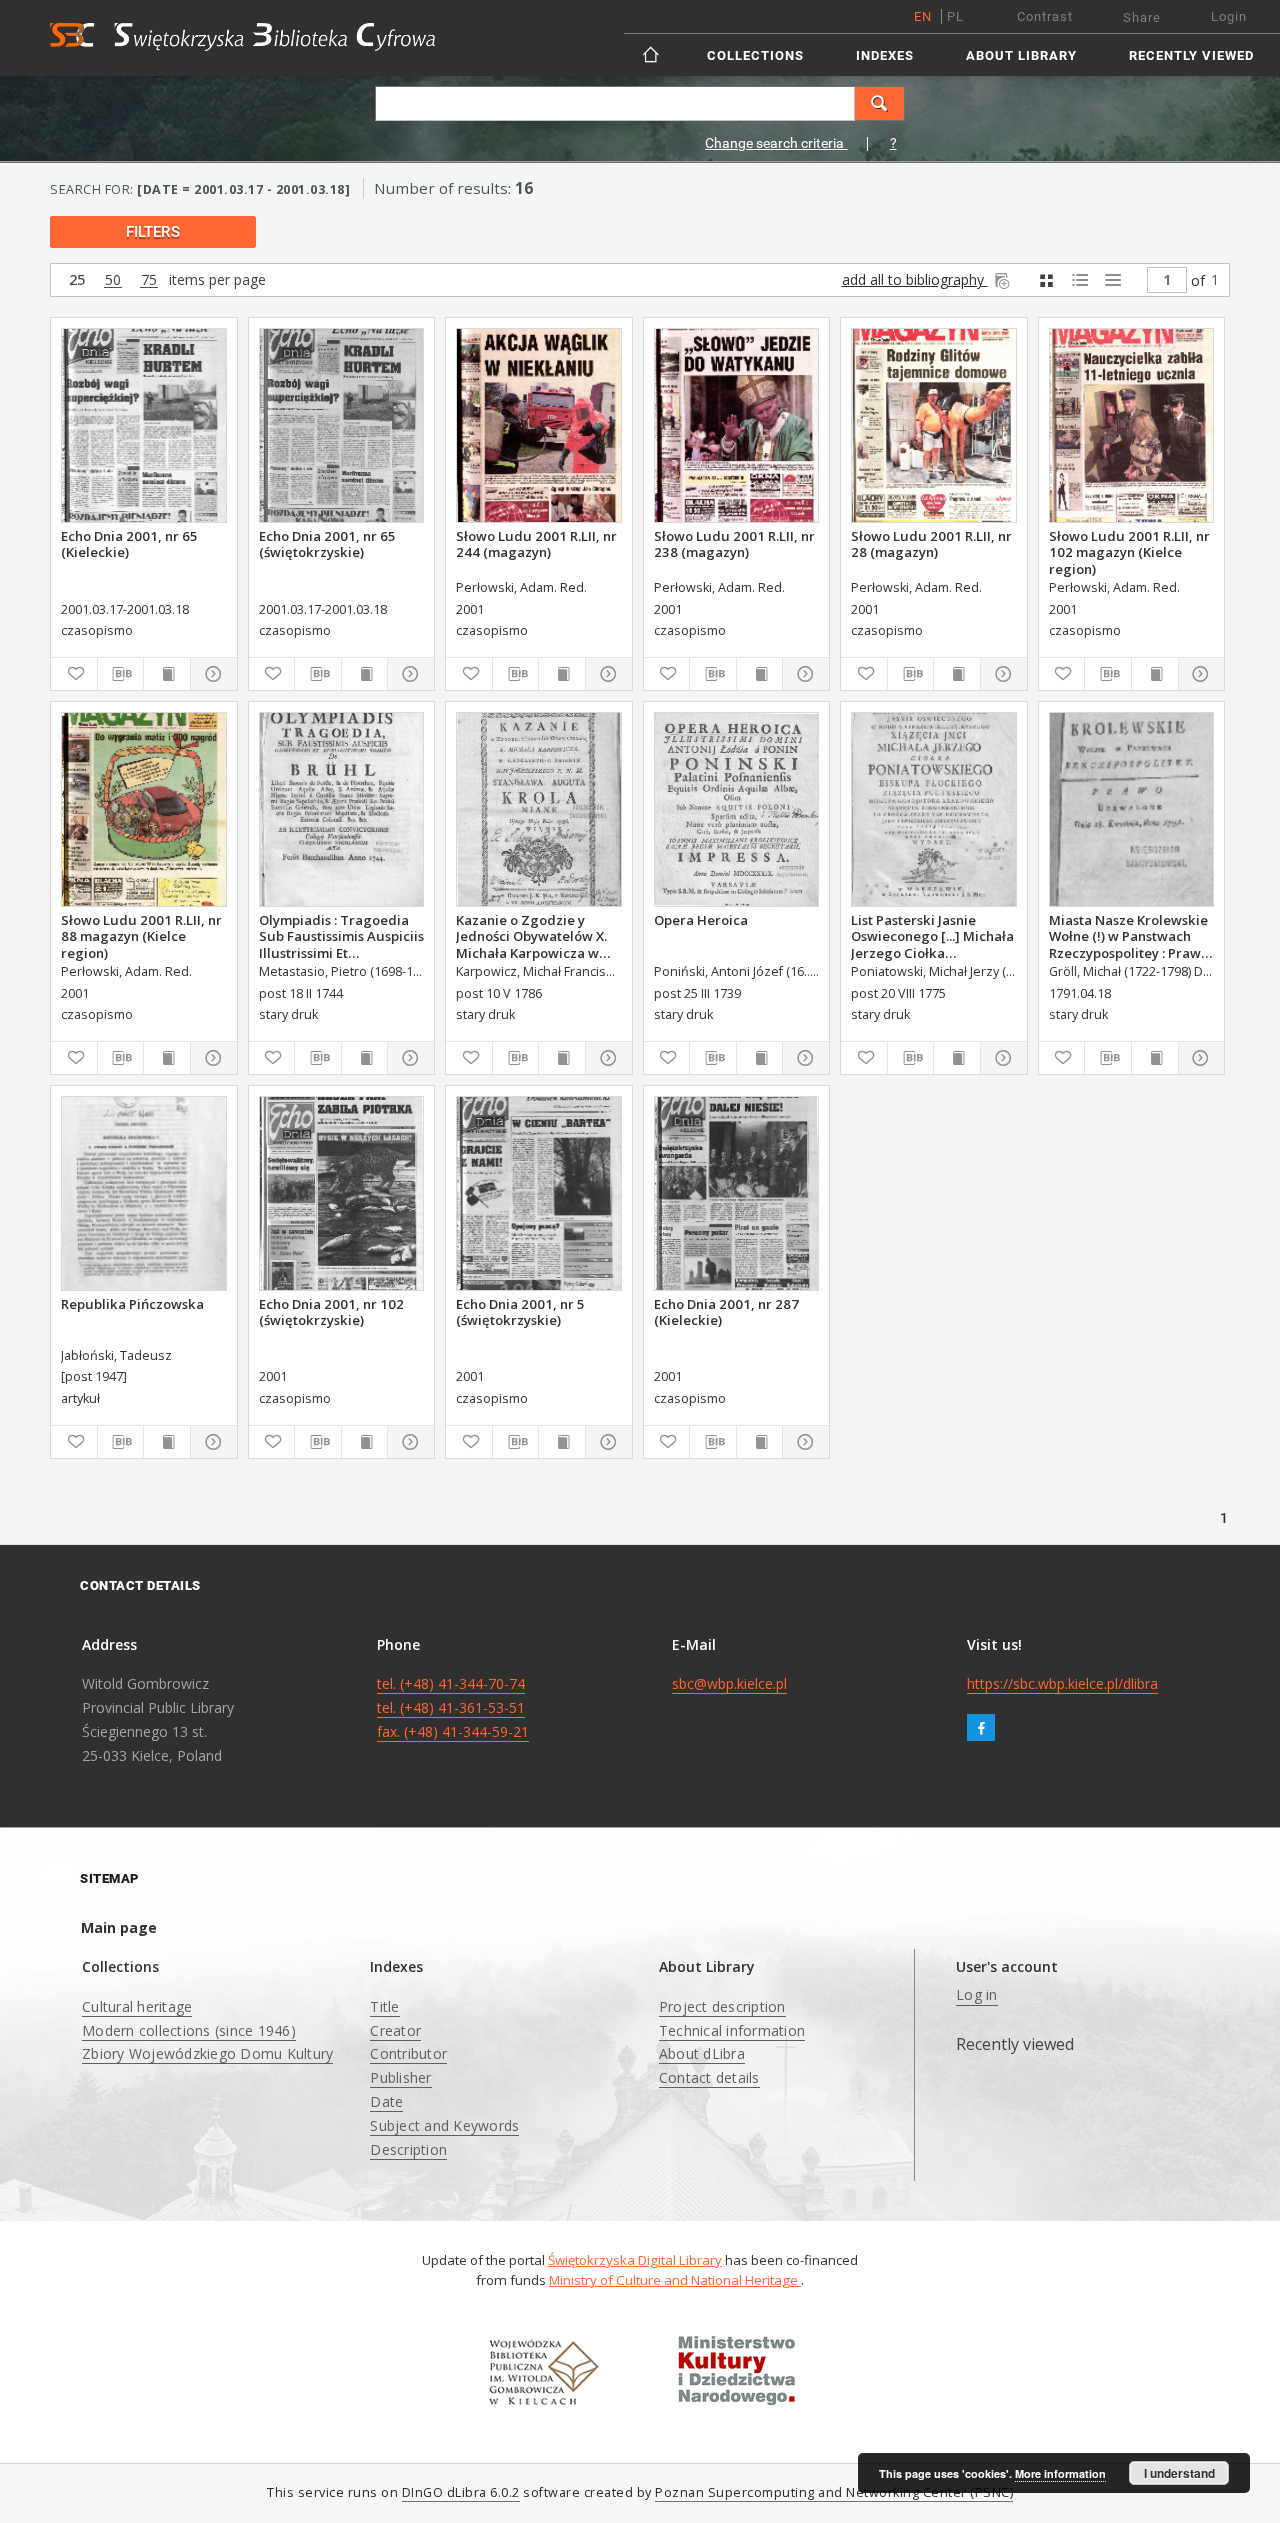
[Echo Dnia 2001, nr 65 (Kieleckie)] (144, 425)
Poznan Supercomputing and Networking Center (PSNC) (834, 2492)
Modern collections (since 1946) (189, 2030)
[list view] (1112, 280)
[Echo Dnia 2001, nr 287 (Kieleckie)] (737, 1193)
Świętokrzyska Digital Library (635, 2260)
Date (386, 2101)
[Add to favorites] (74, 674)
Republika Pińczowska (132, 1304)
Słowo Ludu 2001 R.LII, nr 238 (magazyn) (734, 544)
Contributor (408, 2053)
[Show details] (211, 674)
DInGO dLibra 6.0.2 (461, 2492)
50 (113, 280)
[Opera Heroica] (737, 809)
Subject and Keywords (444, 2125)
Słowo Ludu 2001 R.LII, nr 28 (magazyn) (931, 544)
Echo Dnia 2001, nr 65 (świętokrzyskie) (327, 544)
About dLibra (702, 2053)
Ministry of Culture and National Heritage (675, 2280)
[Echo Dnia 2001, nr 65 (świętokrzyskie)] (342, 425)
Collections (755, 55)
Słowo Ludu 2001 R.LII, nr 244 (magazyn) (536, 544)
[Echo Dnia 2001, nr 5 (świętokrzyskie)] (539, 1193)
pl (955, 16)
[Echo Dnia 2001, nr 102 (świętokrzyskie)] (342, 1193)
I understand (1179, 2473)
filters (153, 232)
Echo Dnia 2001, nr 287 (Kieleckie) (726, 1312)
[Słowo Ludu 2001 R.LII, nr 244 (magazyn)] (539, 425)
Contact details (709, 2077)
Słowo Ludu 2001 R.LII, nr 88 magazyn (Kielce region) (141, 936)
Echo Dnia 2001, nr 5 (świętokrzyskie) (520, 1312)
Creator (395, 2030)
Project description (722, 2006)
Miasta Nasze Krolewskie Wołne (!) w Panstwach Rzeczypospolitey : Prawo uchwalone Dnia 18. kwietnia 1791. (1129, 936)
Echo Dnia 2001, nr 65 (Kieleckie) (129, 544)
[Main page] (652, 54)
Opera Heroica (701, 920)
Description (408, 2149)
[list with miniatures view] (1079, 280)
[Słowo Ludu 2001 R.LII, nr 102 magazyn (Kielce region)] (1132, 425)
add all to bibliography (915, 279)
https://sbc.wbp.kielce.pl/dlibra (1062, 1683)
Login (1229, 16)
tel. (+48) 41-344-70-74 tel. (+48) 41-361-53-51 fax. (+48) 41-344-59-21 (453, 1707)
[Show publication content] (167, 674)
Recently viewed (1191, 55)
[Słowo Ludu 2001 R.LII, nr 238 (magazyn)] (737, 425)
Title (384, 2006)
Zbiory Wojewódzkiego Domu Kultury (207, 2053)
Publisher (400, 2077)
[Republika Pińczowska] (144, 1193)
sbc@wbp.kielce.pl (729, 1683)
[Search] (880, 103)
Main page (119, 1927)
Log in (977, 1994)
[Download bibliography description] (121, 674)
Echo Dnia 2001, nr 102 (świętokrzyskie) (331, 1312)
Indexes (885, 55)
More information (1060, 2473)
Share (1142, 17)
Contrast (1045, 16)
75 (149, 280)
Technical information (732, 2030)
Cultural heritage (137, 2006)
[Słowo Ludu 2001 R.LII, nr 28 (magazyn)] (934, 425)
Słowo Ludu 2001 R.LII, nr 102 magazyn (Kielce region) (1129, 552)
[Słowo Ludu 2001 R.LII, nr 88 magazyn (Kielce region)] (144, 809)
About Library (1021, 55)
